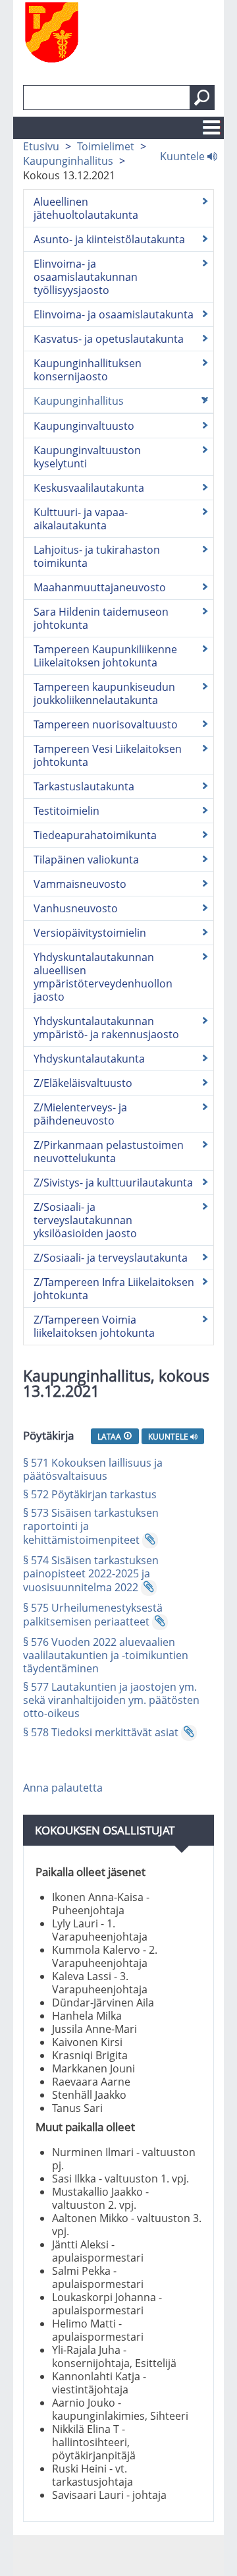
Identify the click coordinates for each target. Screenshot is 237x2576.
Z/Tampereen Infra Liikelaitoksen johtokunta (114, 1289)
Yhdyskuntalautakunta (89, 1059)
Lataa (110, 1436)
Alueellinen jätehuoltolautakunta (86, 208)
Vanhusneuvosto (76, 908)
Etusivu (41, 146)
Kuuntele (184, 156)
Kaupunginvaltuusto (84, 426)
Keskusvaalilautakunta (89, 488)
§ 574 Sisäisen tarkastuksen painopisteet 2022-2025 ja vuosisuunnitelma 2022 (91, 1574)
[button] (202, 98)
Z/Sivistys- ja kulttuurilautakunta (113, 1183)
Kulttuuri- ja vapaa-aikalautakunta (81, 519)
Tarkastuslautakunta (84, 786)
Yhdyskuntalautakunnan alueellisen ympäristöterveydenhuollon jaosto (103, 977)
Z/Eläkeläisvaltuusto (83, 1083)
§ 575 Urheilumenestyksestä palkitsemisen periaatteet (93, 1615)
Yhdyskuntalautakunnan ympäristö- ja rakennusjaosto (106, 1028)
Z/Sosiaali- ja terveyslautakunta (111, 1258)
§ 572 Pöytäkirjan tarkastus (90, 1494)
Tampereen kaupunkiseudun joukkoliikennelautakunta (104, 693)
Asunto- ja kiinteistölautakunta (109, 239)
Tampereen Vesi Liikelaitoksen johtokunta (108, 755)
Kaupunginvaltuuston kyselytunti (87, 457)
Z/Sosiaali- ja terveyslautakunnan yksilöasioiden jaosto (85, 1220)
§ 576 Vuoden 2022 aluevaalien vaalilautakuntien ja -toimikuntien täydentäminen (106, 1655)
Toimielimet (106, 146)
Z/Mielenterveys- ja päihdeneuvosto (80, 1114)
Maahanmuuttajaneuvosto (100, 587)
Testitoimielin (66, 811)
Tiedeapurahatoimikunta (95, 835)
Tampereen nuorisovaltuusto (106, 724)
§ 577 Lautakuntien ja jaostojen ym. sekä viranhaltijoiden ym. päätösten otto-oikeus (111, 1700)
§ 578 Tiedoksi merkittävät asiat (101, 1732)
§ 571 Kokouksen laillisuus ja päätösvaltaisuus (93, 1469)
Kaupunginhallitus (68, 161)
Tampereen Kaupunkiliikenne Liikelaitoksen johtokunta (105, 656)
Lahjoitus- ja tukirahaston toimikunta (97, 556)
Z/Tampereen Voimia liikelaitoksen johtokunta (94, 1326)
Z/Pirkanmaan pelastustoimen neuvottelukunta (109, 1152)
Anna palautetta (63, 1788)
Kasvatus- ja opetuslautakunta (109, 339)
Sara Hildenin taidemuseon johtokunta (101, 618)
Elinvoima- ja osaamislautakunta (114, 314)
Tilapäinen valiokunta (86, 860)
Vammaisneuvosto (80, 884)
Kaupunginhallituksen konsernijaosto (88, 370)
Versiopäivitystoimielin (90, 933)
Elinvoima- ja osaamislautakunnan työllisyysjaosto (86, 277)
